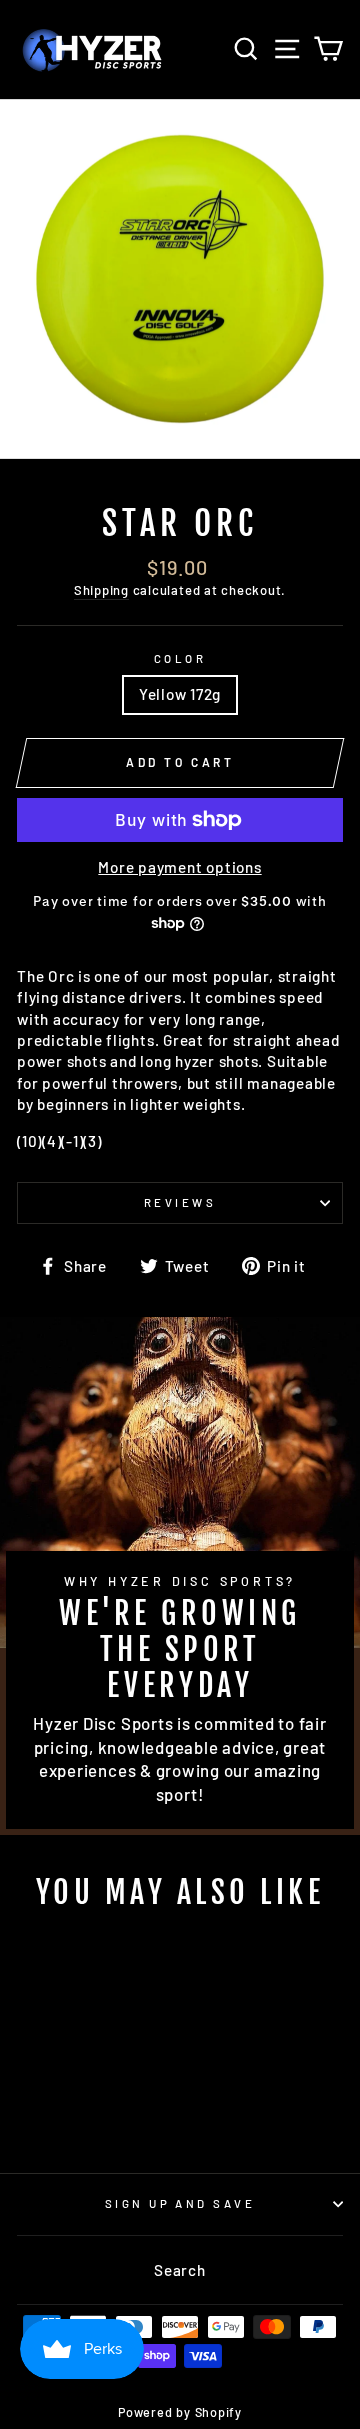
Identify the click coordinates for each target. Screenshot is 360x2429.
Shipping (101, 590)
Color (180, 658)
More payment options (179, 867)
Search (180, 2270)
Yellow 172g (180, 694)
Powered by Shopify (180, 2412)
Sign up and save (180, 2203)
